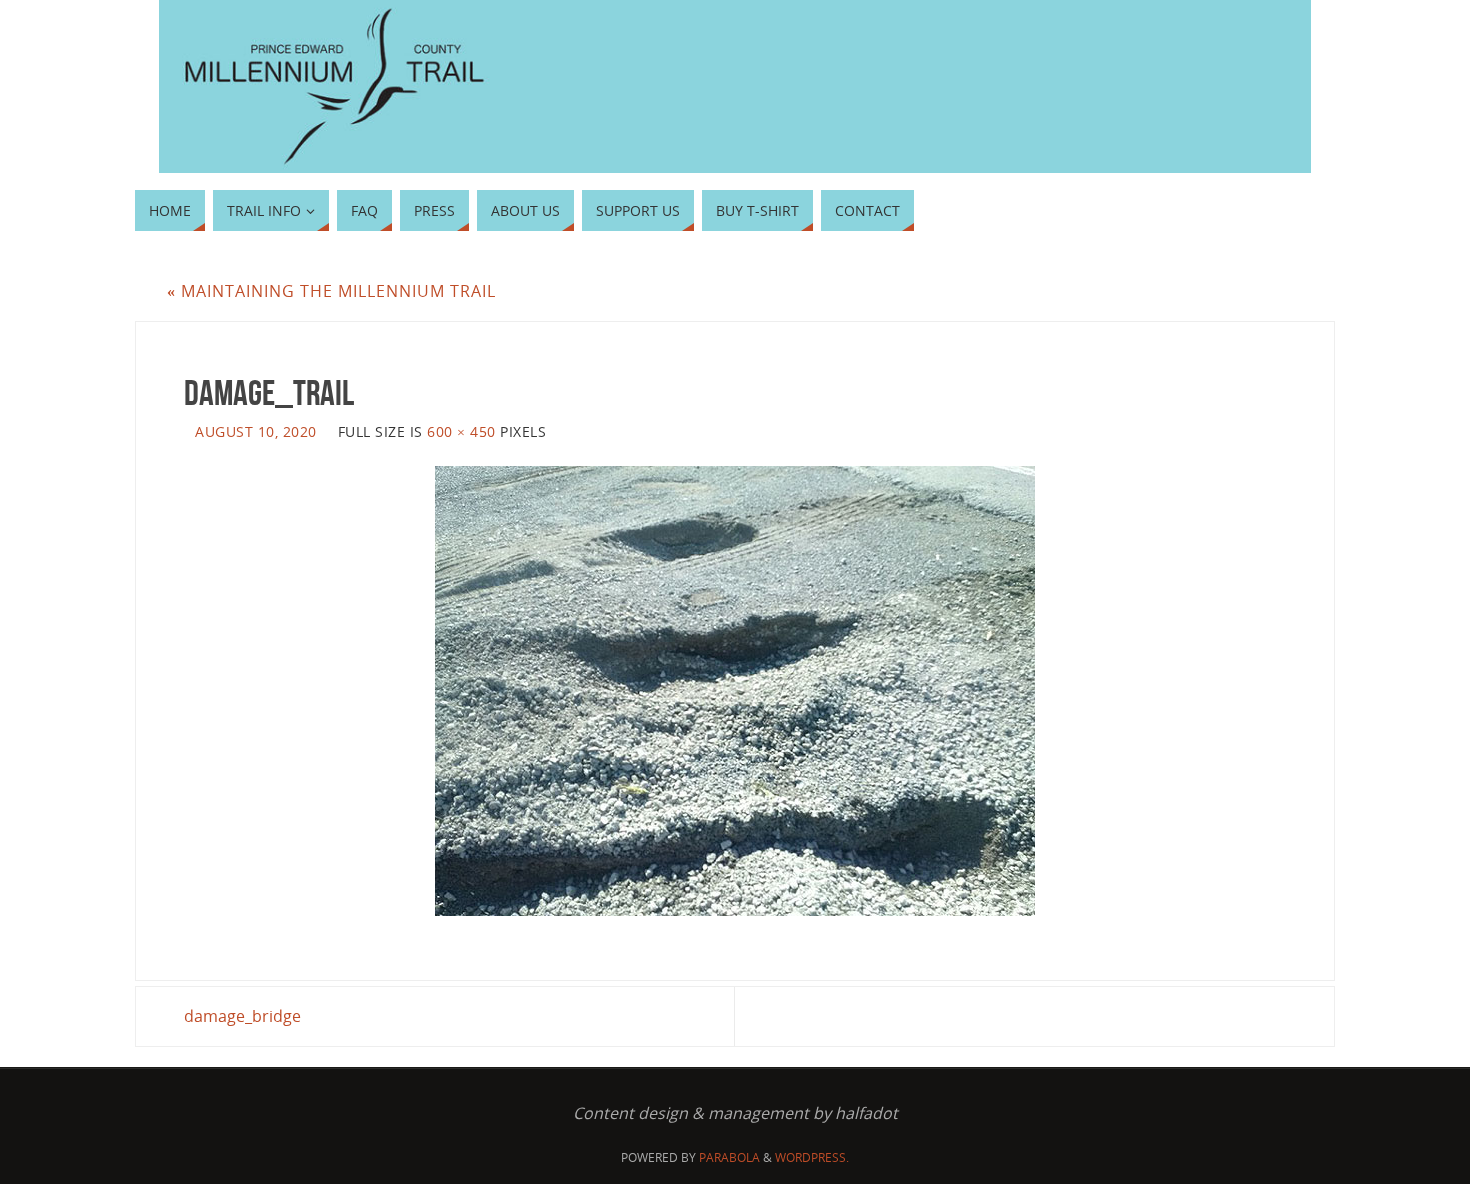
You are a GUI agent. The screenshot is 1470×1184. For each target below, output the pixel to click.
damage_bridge (242, 1016)
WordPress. (812, 1157)
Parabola (729, 1157)
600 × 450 (461, 431)
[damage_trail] (735, 691)
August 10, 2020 (256, 431)
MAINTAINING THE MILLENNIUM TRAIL (331, 291)
